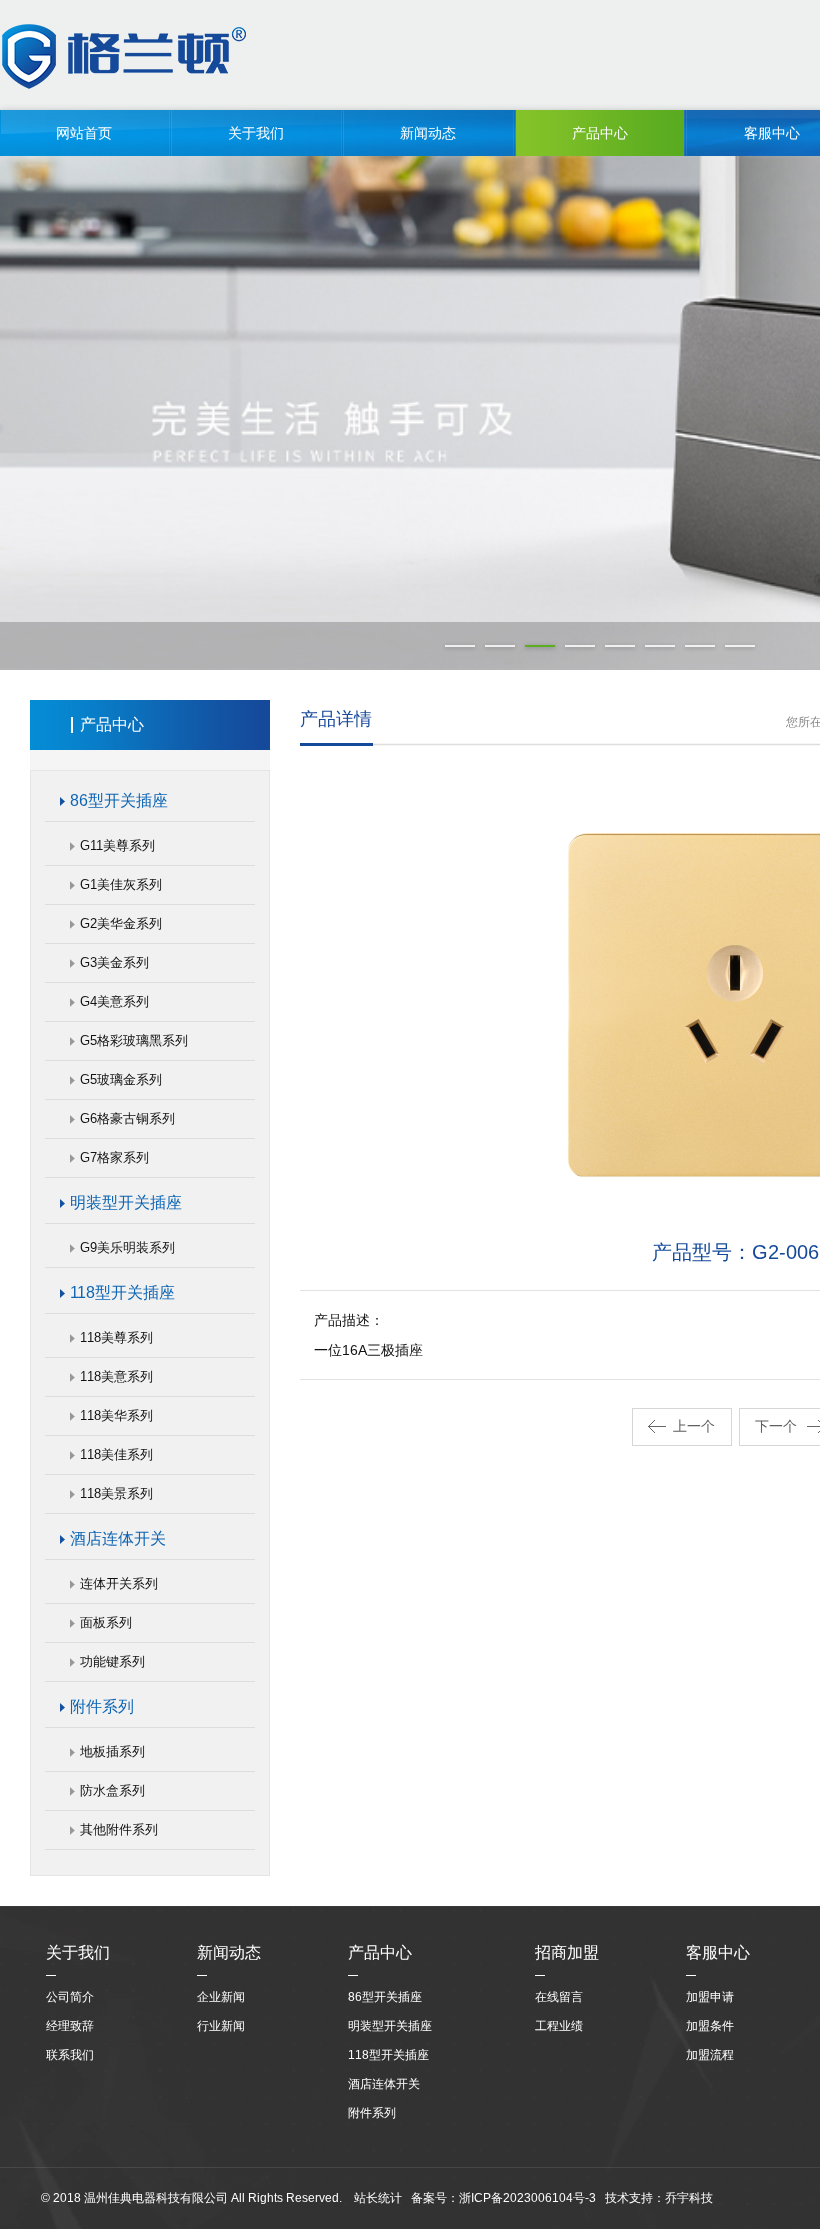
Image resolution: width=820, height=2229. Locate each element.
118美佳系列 (116, 1454)
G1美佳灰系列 (121, 884)
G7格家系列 (114, 1157)
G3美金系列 (114, 962)
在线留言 (559, 1997)
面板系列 (106, 1622)
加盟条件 (710, 2026)
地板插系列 (112, 1751)
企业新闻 (221, 1997)
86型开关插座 (119, 800)
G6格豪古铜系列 (127, 1118)
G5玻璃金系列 (121, 1079)
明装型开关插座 (126, 1202)
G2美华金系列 (121, 923)
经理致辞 (70, 2026)
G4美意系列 (114, 1001)
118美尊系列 (116, 1337)
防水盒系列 (112, 1790)
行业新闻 (221, 2026)
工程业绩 (559, 2026)
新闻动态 (428, 133)
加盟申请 (710, 1997)
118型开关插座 (122, 1292)
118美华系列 (116, 1415)
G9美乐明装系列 (127, 1247)
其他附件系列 (119, 1829)
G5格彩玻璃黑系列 (134, 1040)
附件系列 (102, 1706)
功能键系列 (112, 1661)
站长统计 (378, 2198)
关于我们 (256, 133)
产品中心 (600, 133)
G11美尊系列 (117, 845)
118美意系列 (116, 1376)
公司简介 (70, 1997)
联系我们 (70, 2055)
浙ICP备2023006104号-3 (527, 2198)
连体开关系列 (119, 1583)
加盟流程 (710, 2055)
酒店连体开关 (118, 1538)
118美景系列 (116, 1493)
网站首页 (84, 133)
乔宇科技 (689, 2198)
